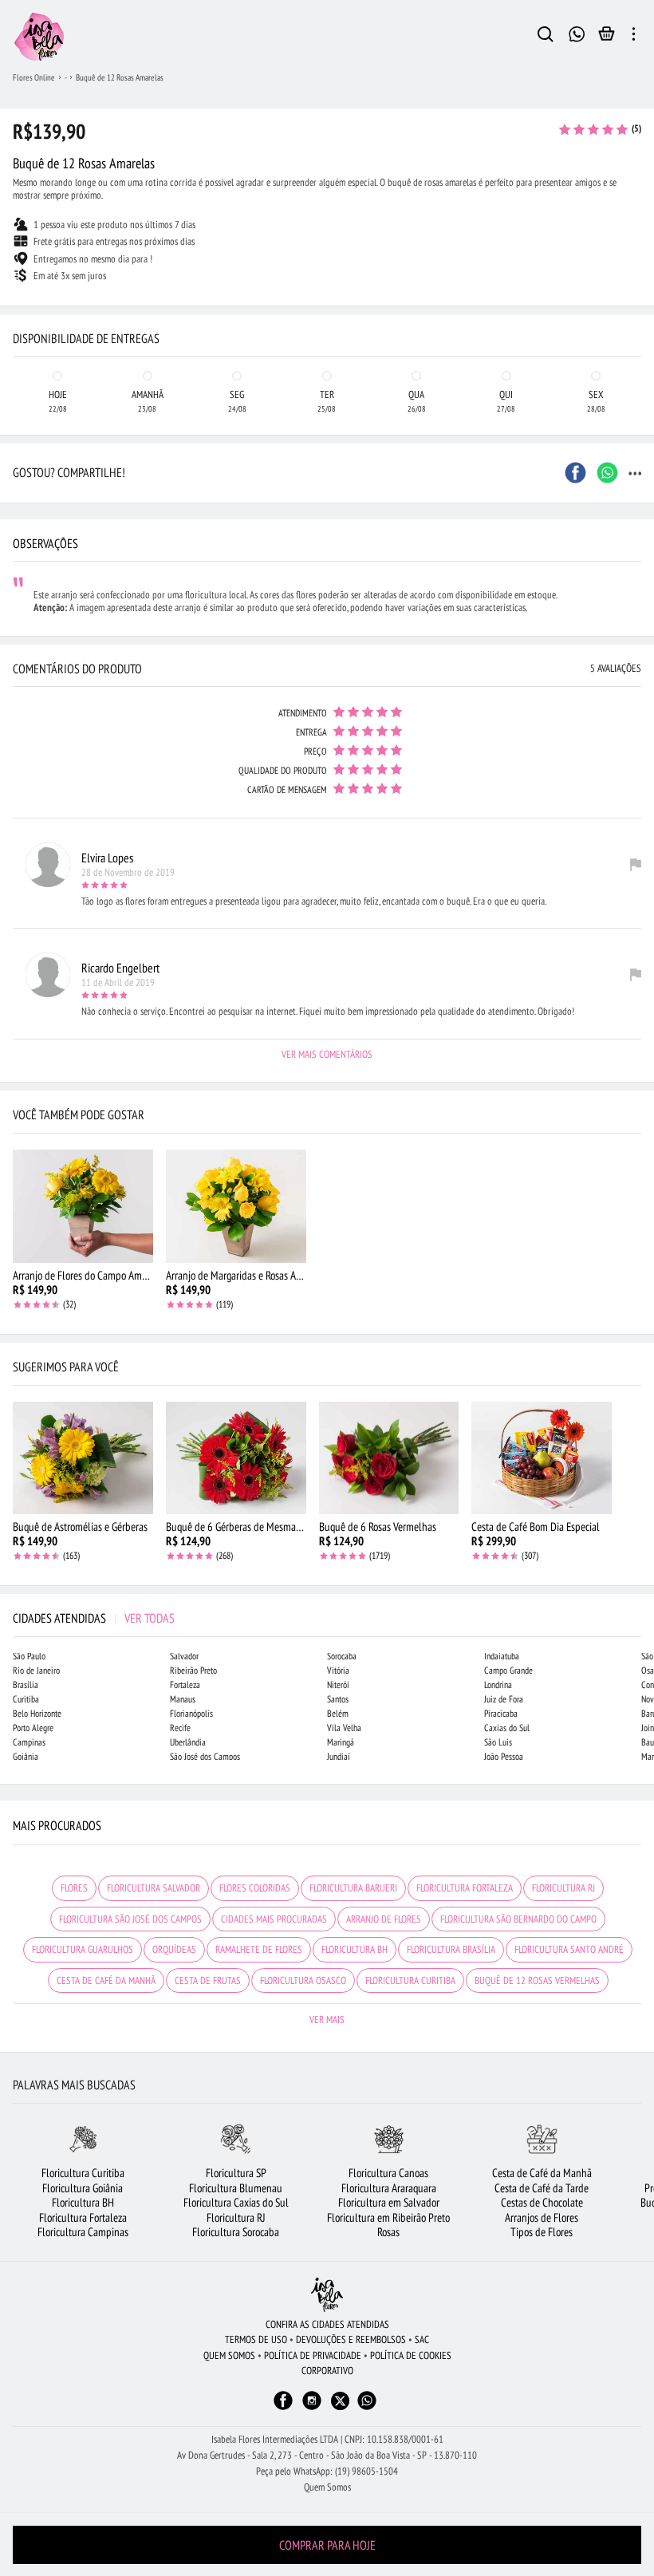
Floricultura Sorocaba (236, 2232)
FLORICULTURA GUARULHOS (83, 1949)
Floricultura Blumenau (236, 2188)
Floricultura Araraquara (389, 2188)
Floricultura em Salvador (389, 2202)
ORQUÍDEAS (174, 1949)
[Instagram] (312, 2408)
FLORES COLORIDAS (255, 1888)
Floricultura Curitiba (83, 2173)
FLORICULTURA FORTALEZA (465, 1888)
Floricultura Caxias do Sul (236, 2202)
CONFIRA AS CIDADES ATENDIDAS (327, 2324)
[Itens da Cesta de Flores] (607, 37)
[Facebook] (283, 2408)
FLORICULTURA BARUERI (353, 1888)
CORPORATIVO (327, 2371)
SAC (422, 2339)
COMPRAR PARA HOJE (327, 2545)
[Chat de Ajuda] (577, 32)
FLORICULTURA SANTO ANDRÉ (569, 1949)
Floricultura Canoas (388, 2173)
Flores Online (34, 77)
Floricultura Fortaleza (83, 2217)
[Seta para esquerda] (16, 319)
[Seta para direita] (638, 319)
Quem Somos (327, 2487)
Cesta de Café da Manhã (542, 2173)
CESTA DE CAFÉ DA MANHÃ (106, 1980)
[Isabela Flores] (327, 2295)
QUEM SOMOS (229, 2355)
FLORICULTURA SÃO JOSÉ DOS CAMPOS (130, 1919)
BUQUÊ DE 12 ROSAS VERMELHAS (537, 1980)
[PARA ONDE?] (546, 37)
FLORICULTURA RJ (563, 1888)
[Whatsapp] (367, 2408)
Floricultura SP (236, 2173)
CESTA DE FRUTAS (208, 1980)
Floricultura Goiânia (83, 2188)
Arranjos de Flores (542, 2217)
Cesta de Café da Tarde (542, 2188)
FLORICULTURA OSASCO (303, 1980)
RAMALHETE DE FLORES (259, 1949)
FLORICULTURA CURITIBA (410, 1980)
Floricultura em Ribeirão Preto (388, 2217)
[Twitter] (340, 2401)
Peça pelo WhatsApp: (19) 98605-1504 (327, 2471)
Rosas (388, 2232)
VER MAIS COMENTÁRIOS (327, 1054)
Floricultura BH (83, 2202)
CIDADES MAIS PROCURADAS (274, 1919)
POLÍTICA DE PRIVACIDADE (313, 2355)
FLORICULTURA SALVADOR (154, 1888)
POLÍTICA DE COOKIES (411, 2355)
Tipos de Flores (542, 2232)
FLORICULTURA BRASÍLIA (451, 1949)
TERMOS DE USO (256, 2339)
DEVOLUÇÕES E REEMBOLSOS (351, 2339)
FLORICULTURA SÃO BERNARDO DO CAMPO (518, 1919)
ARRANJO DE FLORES (384, 1919)
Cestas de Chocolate (542, 2202)
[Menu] (634, 37)
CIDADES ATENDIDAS (94, 1618)
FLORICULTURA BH (355, 1949)
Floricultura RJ (236, 2217)
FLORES (74, 1888)
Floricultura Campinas (83, 2232)
